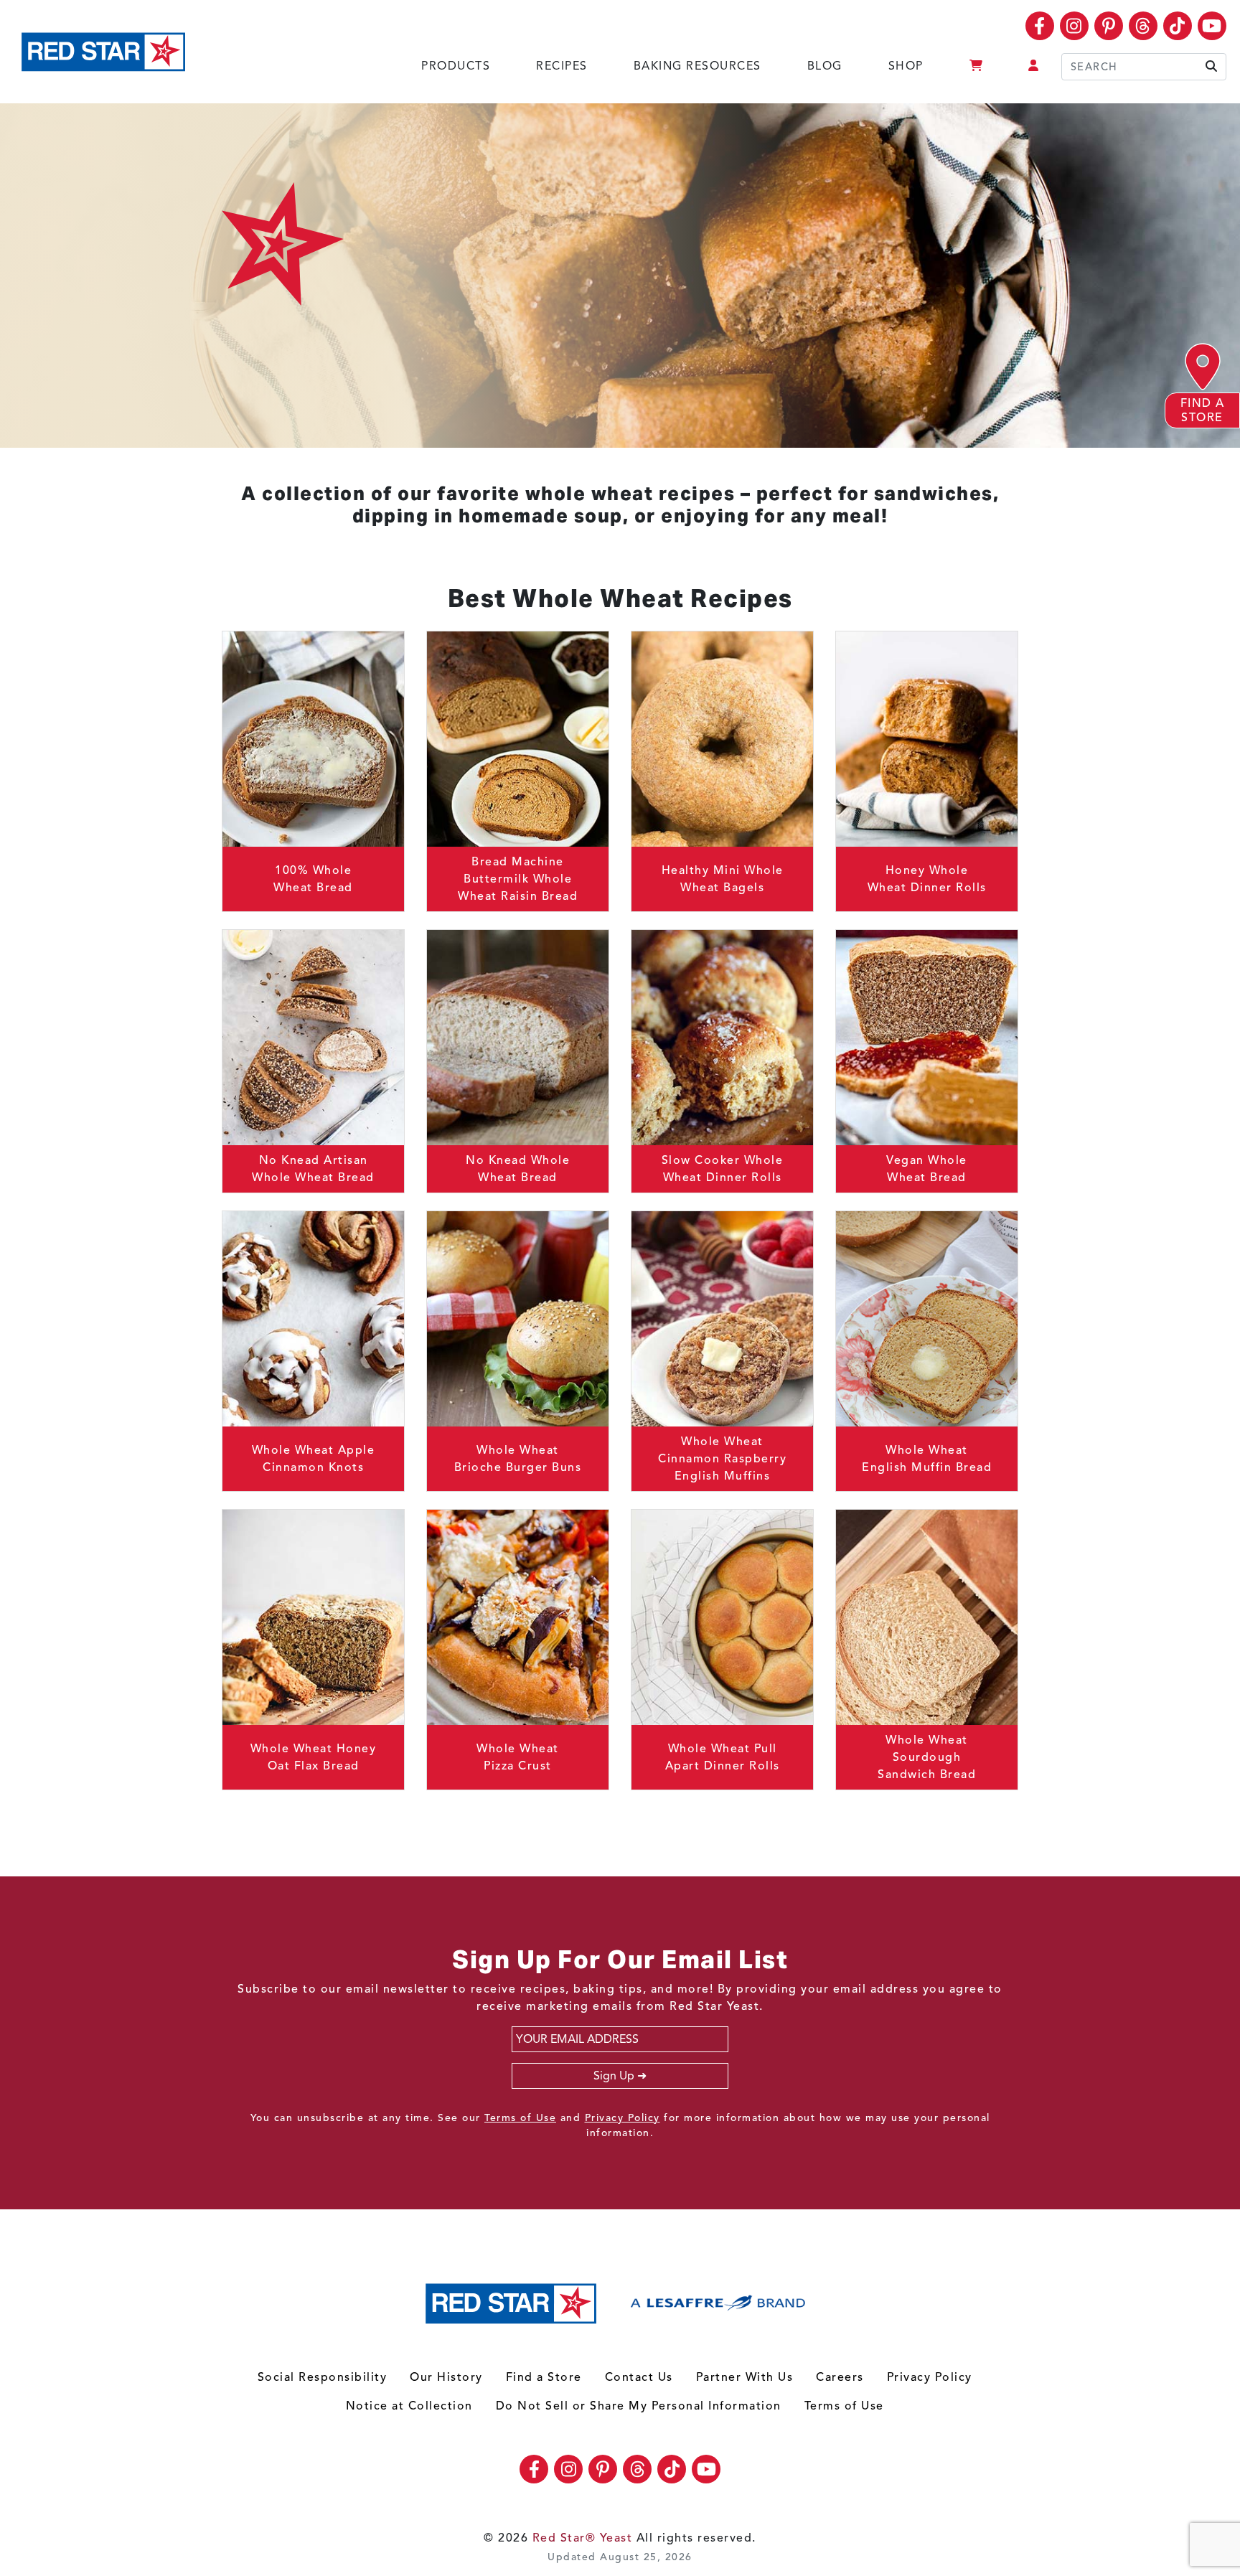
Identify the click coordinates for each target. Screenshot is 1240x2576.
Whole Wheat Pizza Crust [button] (518, 1757)
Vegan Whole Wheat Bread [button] (927, 1169)
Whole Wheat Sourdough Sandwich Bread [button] (927, 1757)
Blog (825, 66)
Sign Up (614, 2076)
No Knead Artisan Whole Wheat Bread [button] (313, 1169)
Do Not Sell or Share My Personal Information (639, 2406)
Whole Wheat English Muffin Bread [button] (927, 1459)
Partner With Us (745, 2377)
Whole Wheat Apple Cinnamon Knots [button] (314, 1459)
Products (456, 66)
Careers (840, 2377)
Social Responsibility (323, 2377)
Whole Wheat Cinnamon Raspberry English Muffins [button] (722, 1459)
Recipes (562, 66)
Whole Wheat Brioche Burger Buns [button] (518, 1459)
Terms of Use (520, 2118)
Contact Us (639, 2377)
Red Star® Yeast (583, 2538)
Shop (906, 66)
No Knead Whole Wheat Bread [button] (518, 1169)
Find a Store (544, 2377)
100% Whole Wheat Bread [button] (313, 879)
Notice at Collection (409, 2406)
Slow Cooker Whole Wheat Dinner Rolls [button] (723, 1169)
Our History (446, 2377)
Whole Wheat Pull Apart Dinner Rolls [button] (723, 1757)
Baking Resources (697, 66)
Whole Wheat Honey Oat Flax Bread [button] (314, 1757)
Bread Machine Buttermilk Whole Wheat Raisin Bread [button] (518, 879)
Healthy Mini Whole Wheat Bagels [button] (723, 879)
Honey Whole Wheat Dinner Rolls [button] (927, 879)
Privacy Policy (623, 2118)
